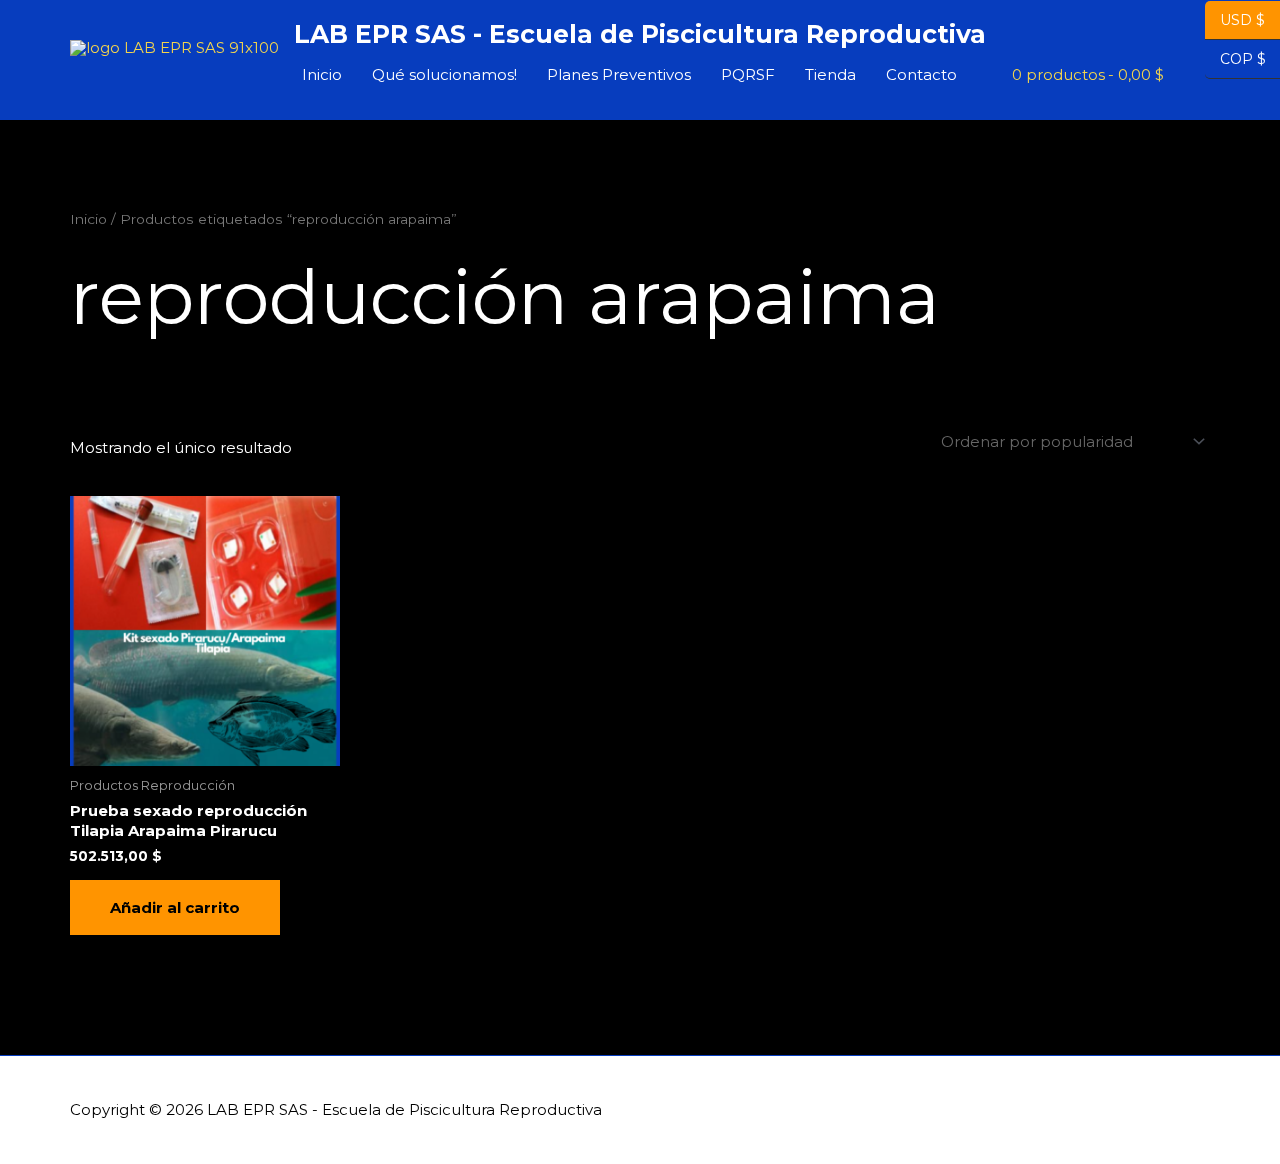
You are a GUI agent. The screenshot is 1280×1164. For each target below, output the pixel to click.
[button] (1187, 75)
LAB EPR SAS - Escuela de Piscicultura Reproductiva (640, 34)
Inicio (322, 74)
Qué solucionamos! (444, 74)
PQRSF (748, 74)
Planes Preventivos (619, 74)
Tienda (830, 74)
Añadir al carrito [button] (175, 907)
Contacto (921, 74)
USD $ (1242, 20)
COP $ (1235, 59)
